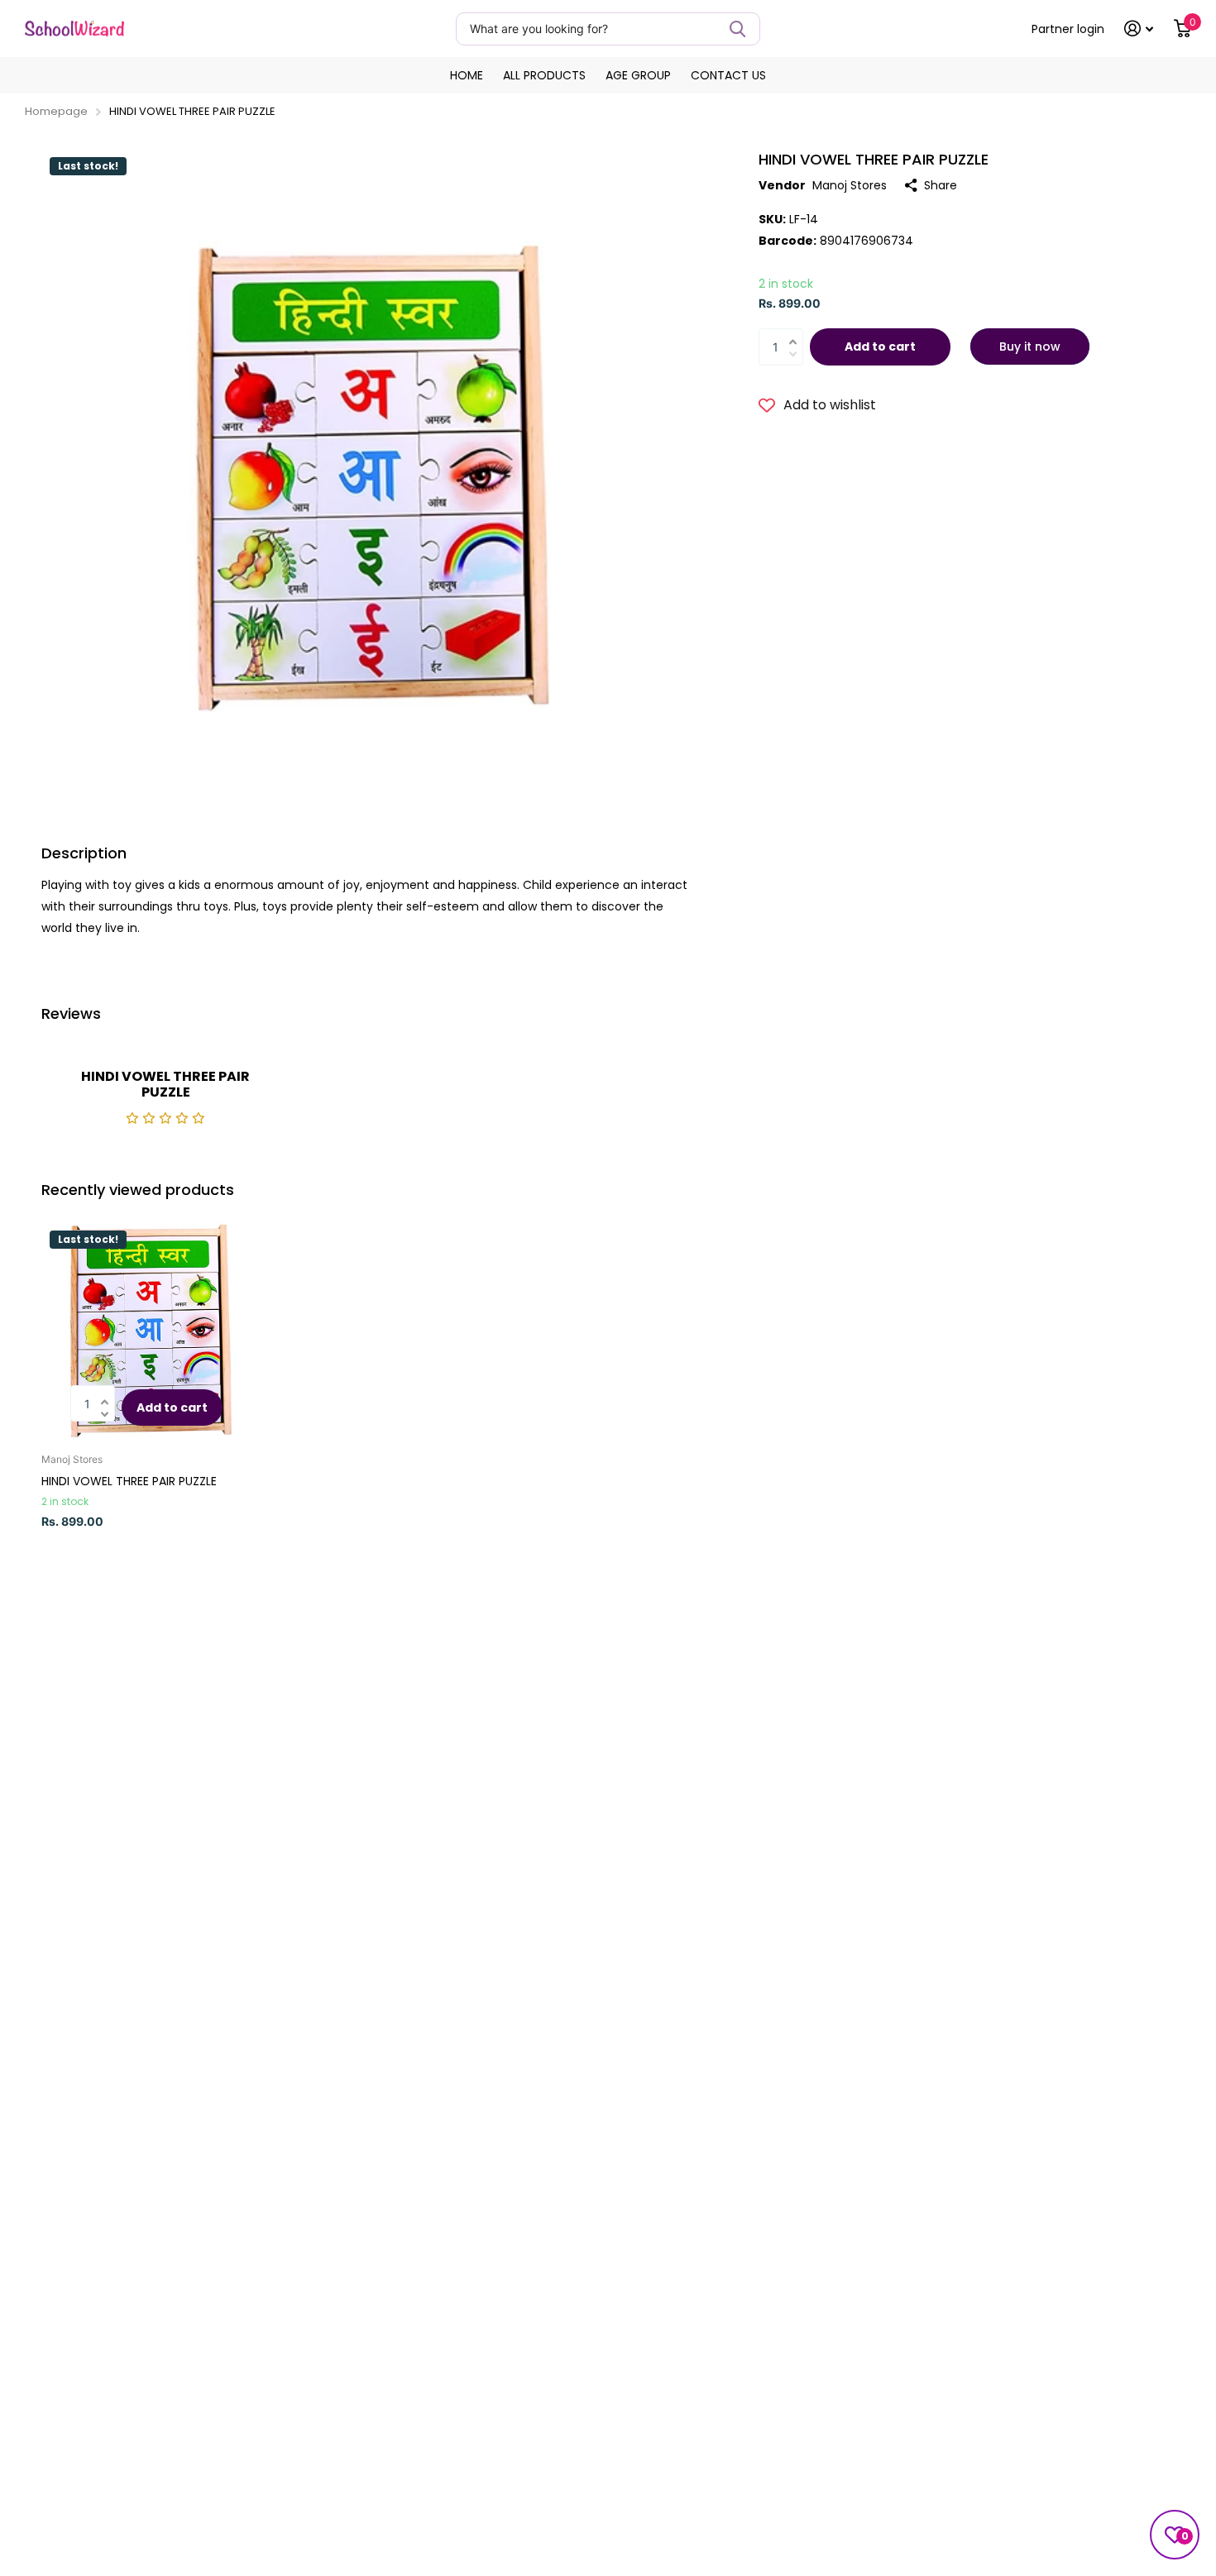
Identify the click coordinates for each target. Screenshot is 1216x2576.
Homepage (56, 111)
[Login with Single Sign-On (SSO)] (1139, 29)
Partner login (1068, 29)
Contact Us (728, 75)
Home (467, 75)
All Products (544, 75)
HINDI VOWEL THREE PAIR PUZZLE (129, 1481)
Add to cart (880, 346)
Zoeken (737, 29)
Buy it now (1030, 346)
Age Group (638, 75)
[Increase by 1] (797, 332)
